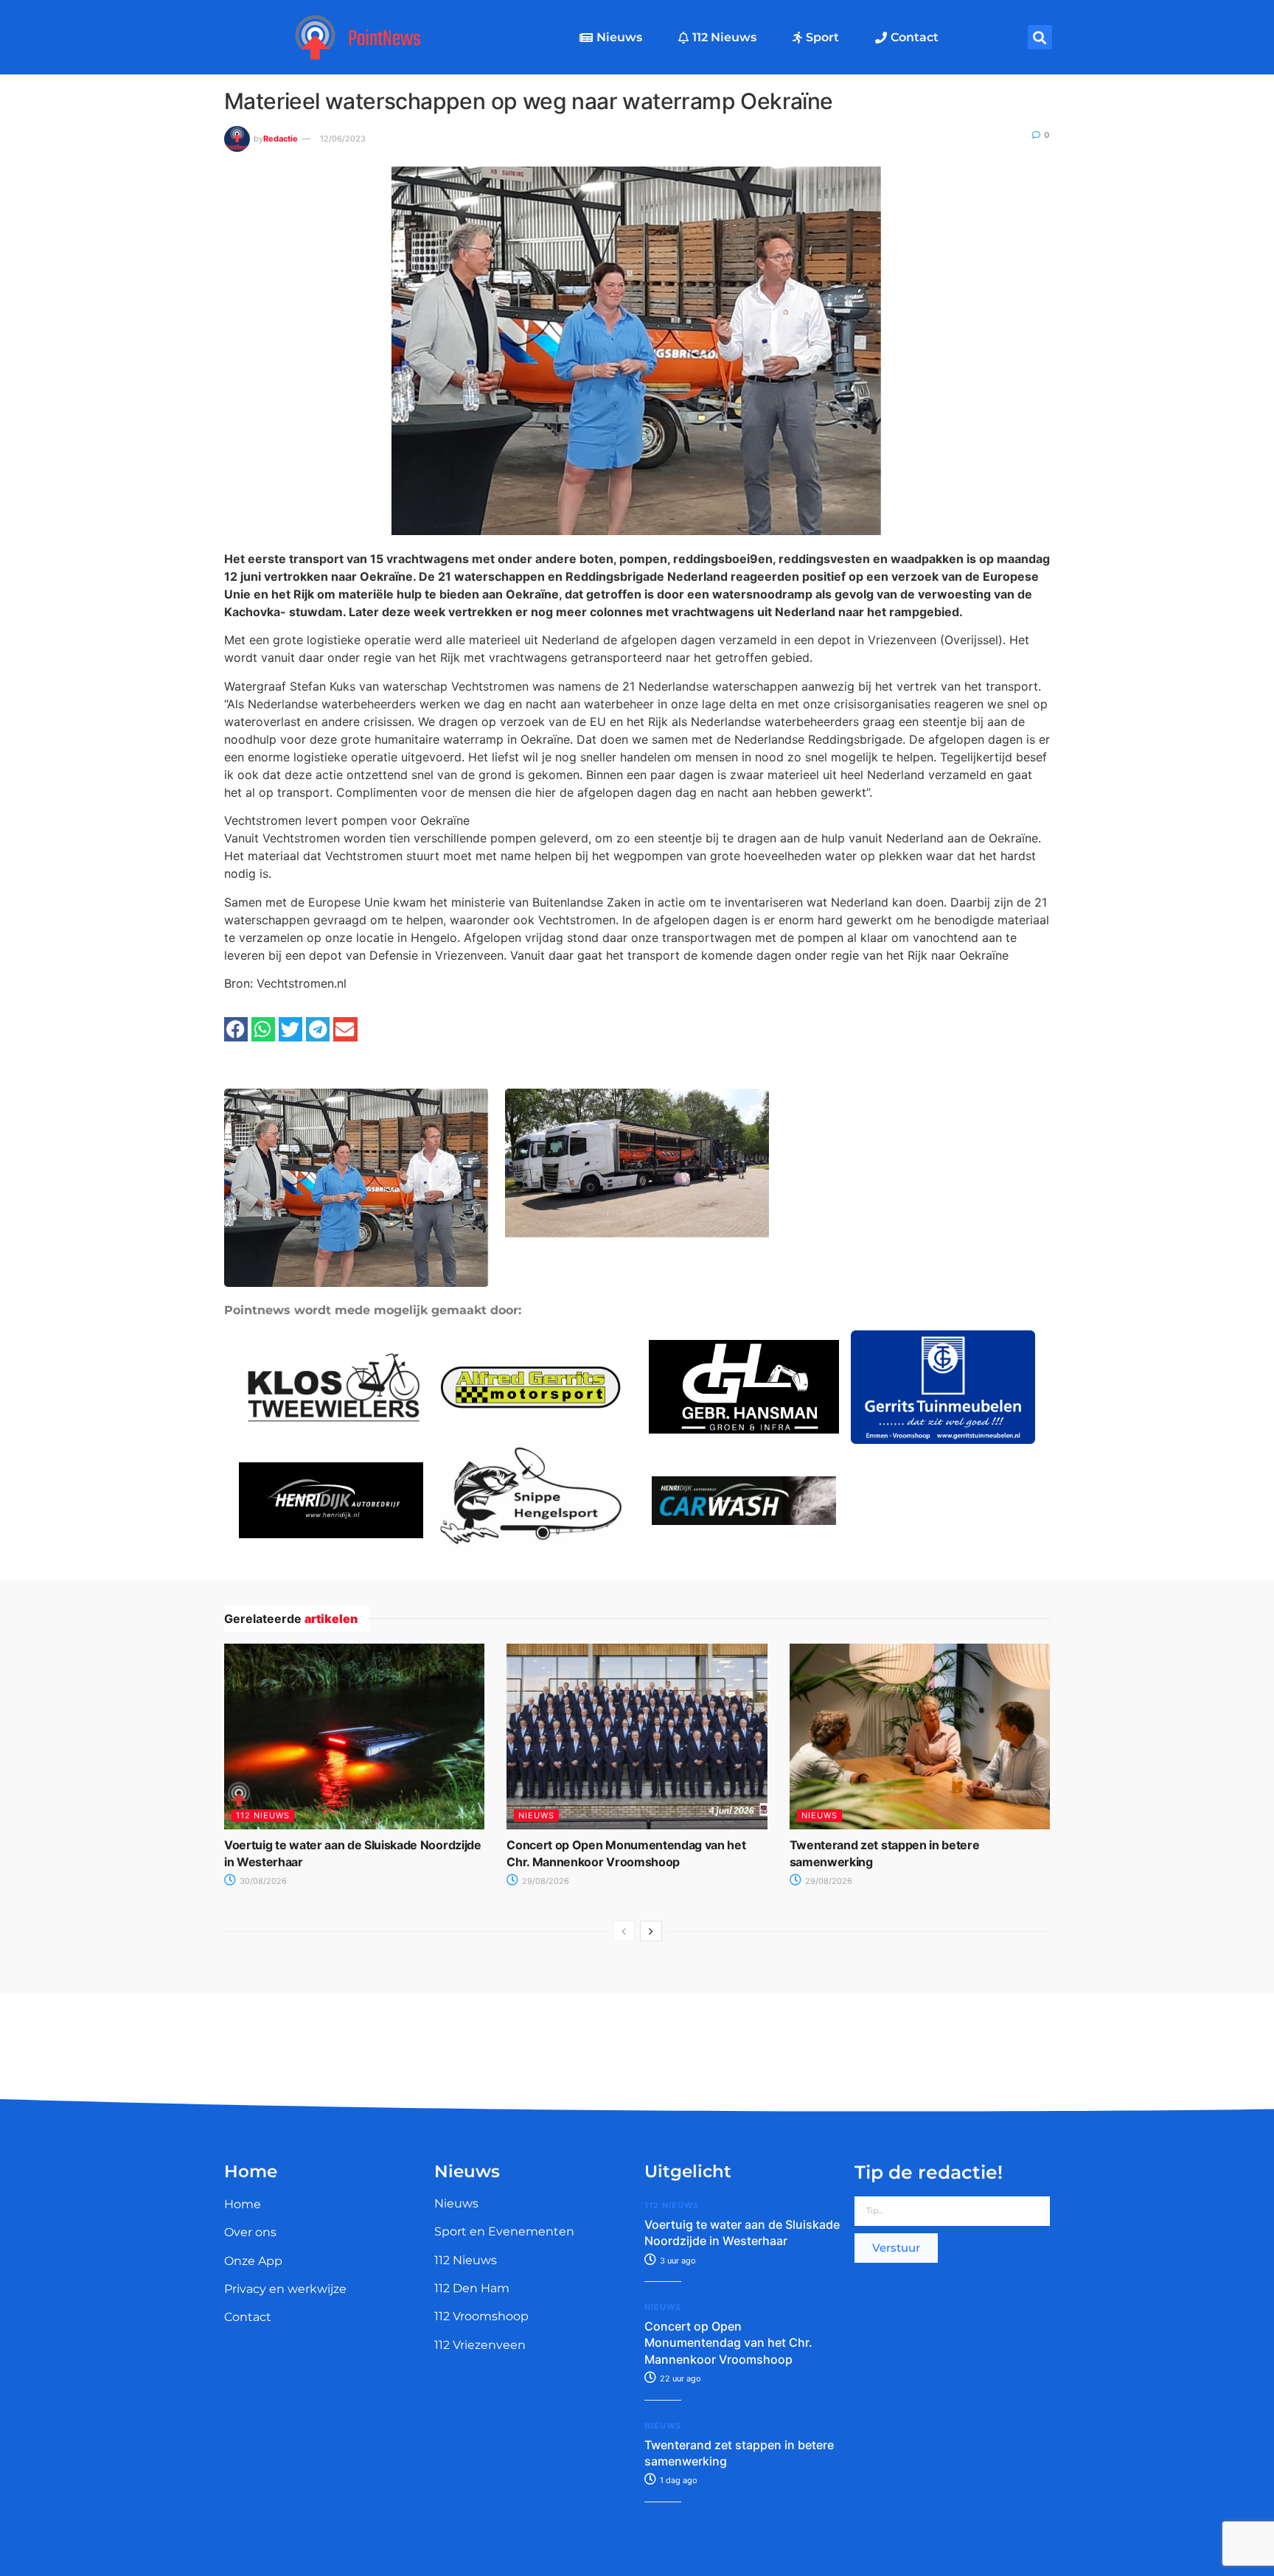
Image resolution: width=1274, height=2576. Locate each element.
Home (243, 2204)
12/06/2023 (343, 139)
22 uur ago (679, 2378)
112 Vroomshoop (481, 2316)
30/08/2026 (262, 1881)
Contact (915, 37)
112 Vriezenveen (480, 2345)
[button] (1040, 37)
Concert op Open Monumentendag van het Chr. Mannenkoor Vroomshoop (728, 2343)
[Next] (651, 1931)
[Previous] (624, 1931)
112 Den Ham (472, 2288)
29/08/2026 (544, 1881)
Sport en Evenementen (504, 2231)
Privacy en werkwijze (285, 2289)
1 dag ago (678, 2480)
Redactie (281, 139)
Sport (822, 37)
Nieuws (619, 37)
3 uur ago (677, 2261)
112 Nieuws (724, 37)
